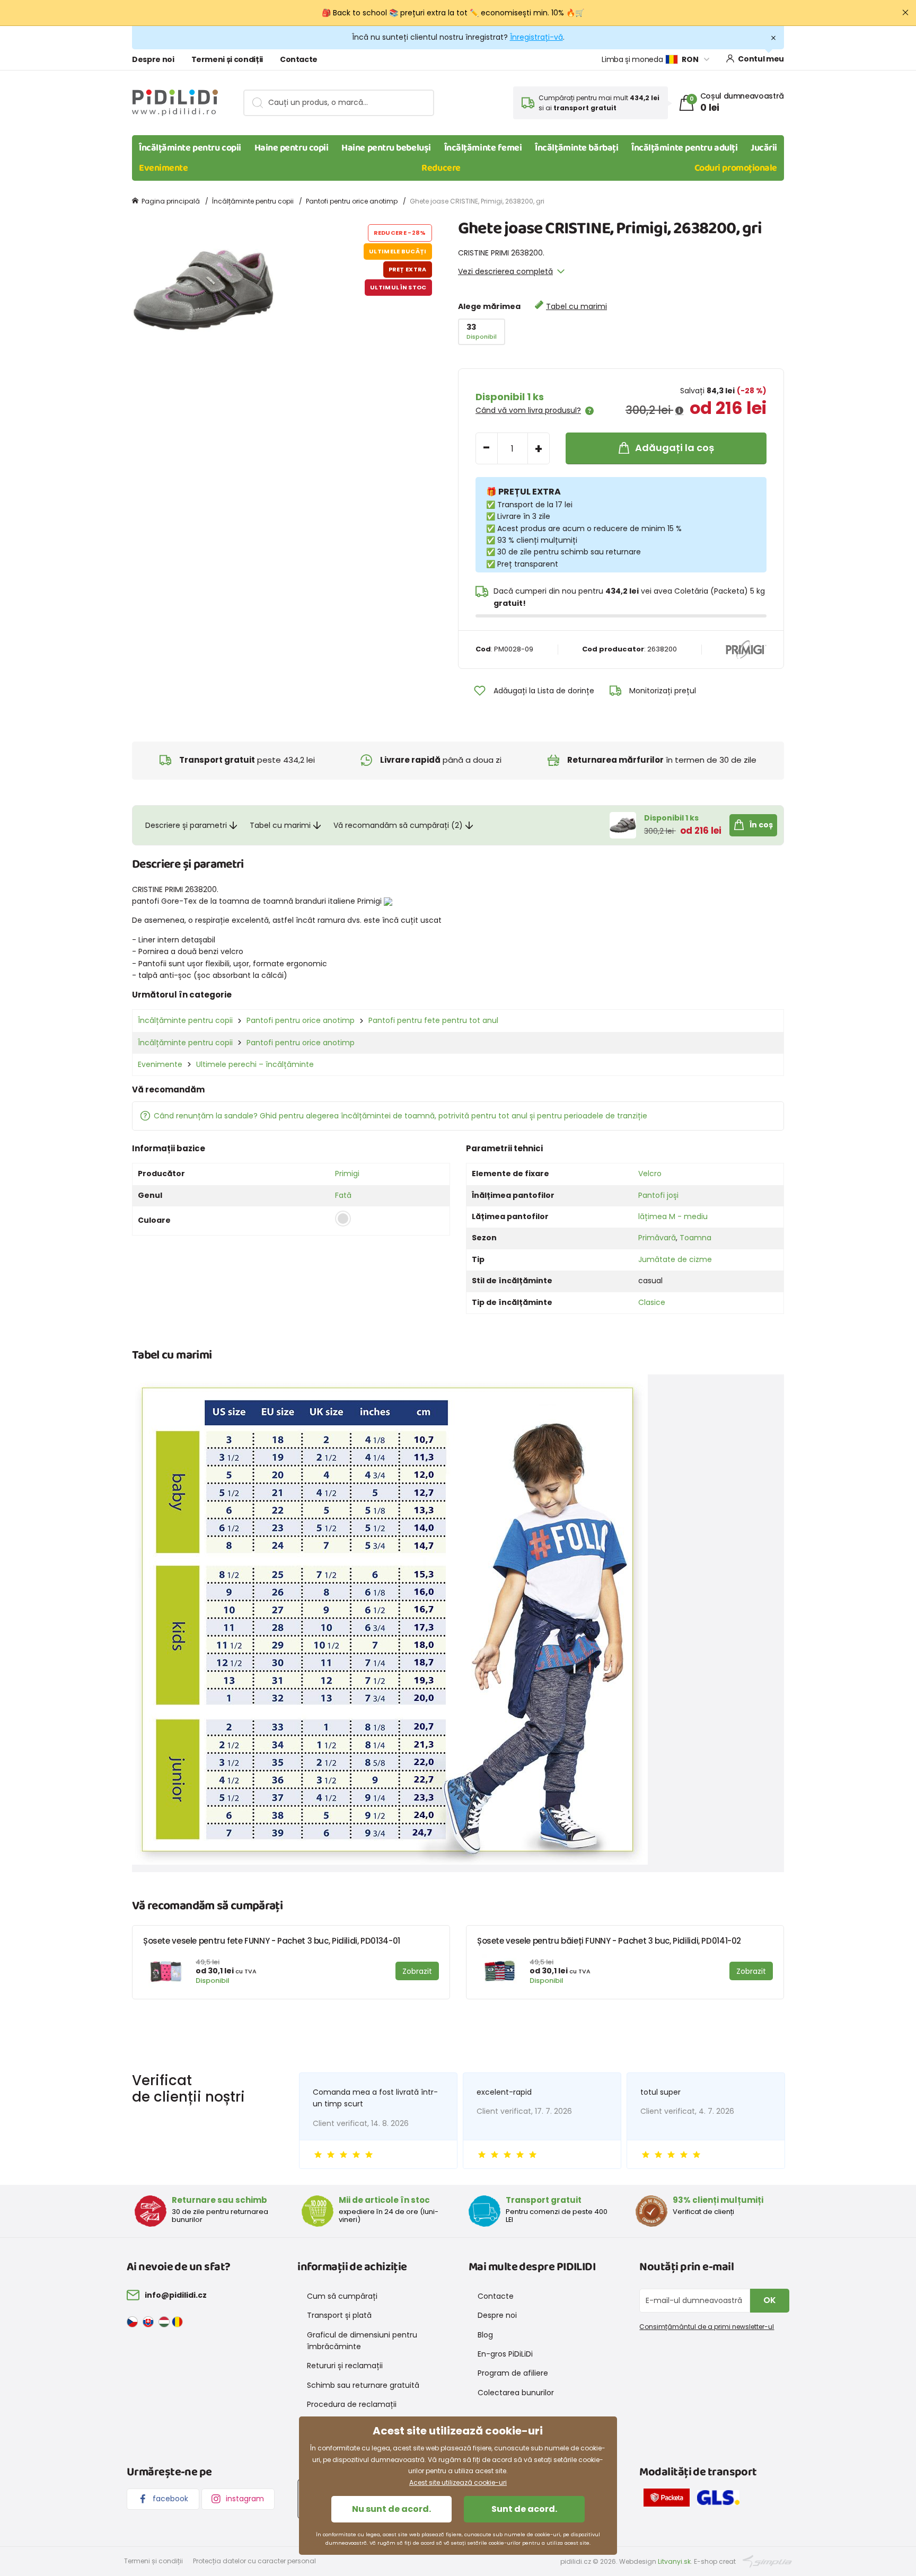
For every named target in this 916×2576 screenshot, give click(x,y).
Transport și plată (339, 2315)
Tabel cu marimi (576, 306)
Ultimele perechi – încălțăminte (255, 1064)
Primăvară (657, 1238)
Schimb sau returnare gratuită (363, 2385)
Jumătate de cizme (675, 1259)
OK (770, 2300)
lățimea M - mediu (673, 1216)
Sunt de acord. (524, 2509)
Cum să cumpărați (342, 2296)
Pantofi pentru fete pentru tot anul (433, 1020)
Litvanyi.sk (674, 2561)
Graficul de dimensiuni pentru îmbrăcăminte (362, 2341)
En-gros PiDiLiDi (505, 2354)
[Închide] (905, 13)
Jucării (764, 148)
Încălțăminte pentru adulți (684, 148)
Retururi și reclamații (345, 2366)
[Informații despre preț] (679, 411)
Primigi (347, 1174)
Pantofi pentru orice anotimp (352, 201)
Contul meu (761, 59)
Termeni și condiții (227, 59)
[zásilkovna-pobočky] (669, 2500)
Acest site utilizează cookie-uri (458, 2482)
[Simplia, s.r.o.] (767, 2561)
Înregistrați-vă (536, 37)
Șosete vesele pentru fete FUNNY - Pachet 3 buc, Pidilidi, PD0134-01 (272, 1941)
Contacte (299, 59)
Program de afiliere (513, 2373)
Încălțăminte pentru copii (190, 148)
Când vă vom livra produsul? (528, 410)
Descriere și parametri (186, 825)
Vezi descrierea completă (505, 271)
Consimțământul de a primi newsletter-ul (707, 2327)
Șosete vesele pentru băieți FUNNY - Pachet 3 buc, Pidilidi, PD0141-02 (609, 1941)
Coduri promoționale (736, 168)
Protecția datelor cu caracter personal (254, 2561)
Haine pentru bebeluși (386, 148)
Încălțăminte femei (483, 148)
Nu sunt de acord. (391, 2509)
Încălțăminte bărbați (576, 148)
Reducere (441, 168)
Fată (343, 1195)
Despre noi (153, 59)
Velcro (650, 1174)
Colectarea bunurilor (516, 2393)
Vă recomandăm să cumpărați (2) (398, 825)
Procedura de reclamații (352, 2404)
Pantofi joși (658, 1195)
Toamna (695, 1238)
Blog (485, 2335)
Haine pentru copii (292, 148)
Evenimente (164, 168)
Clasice (652, 1302)
